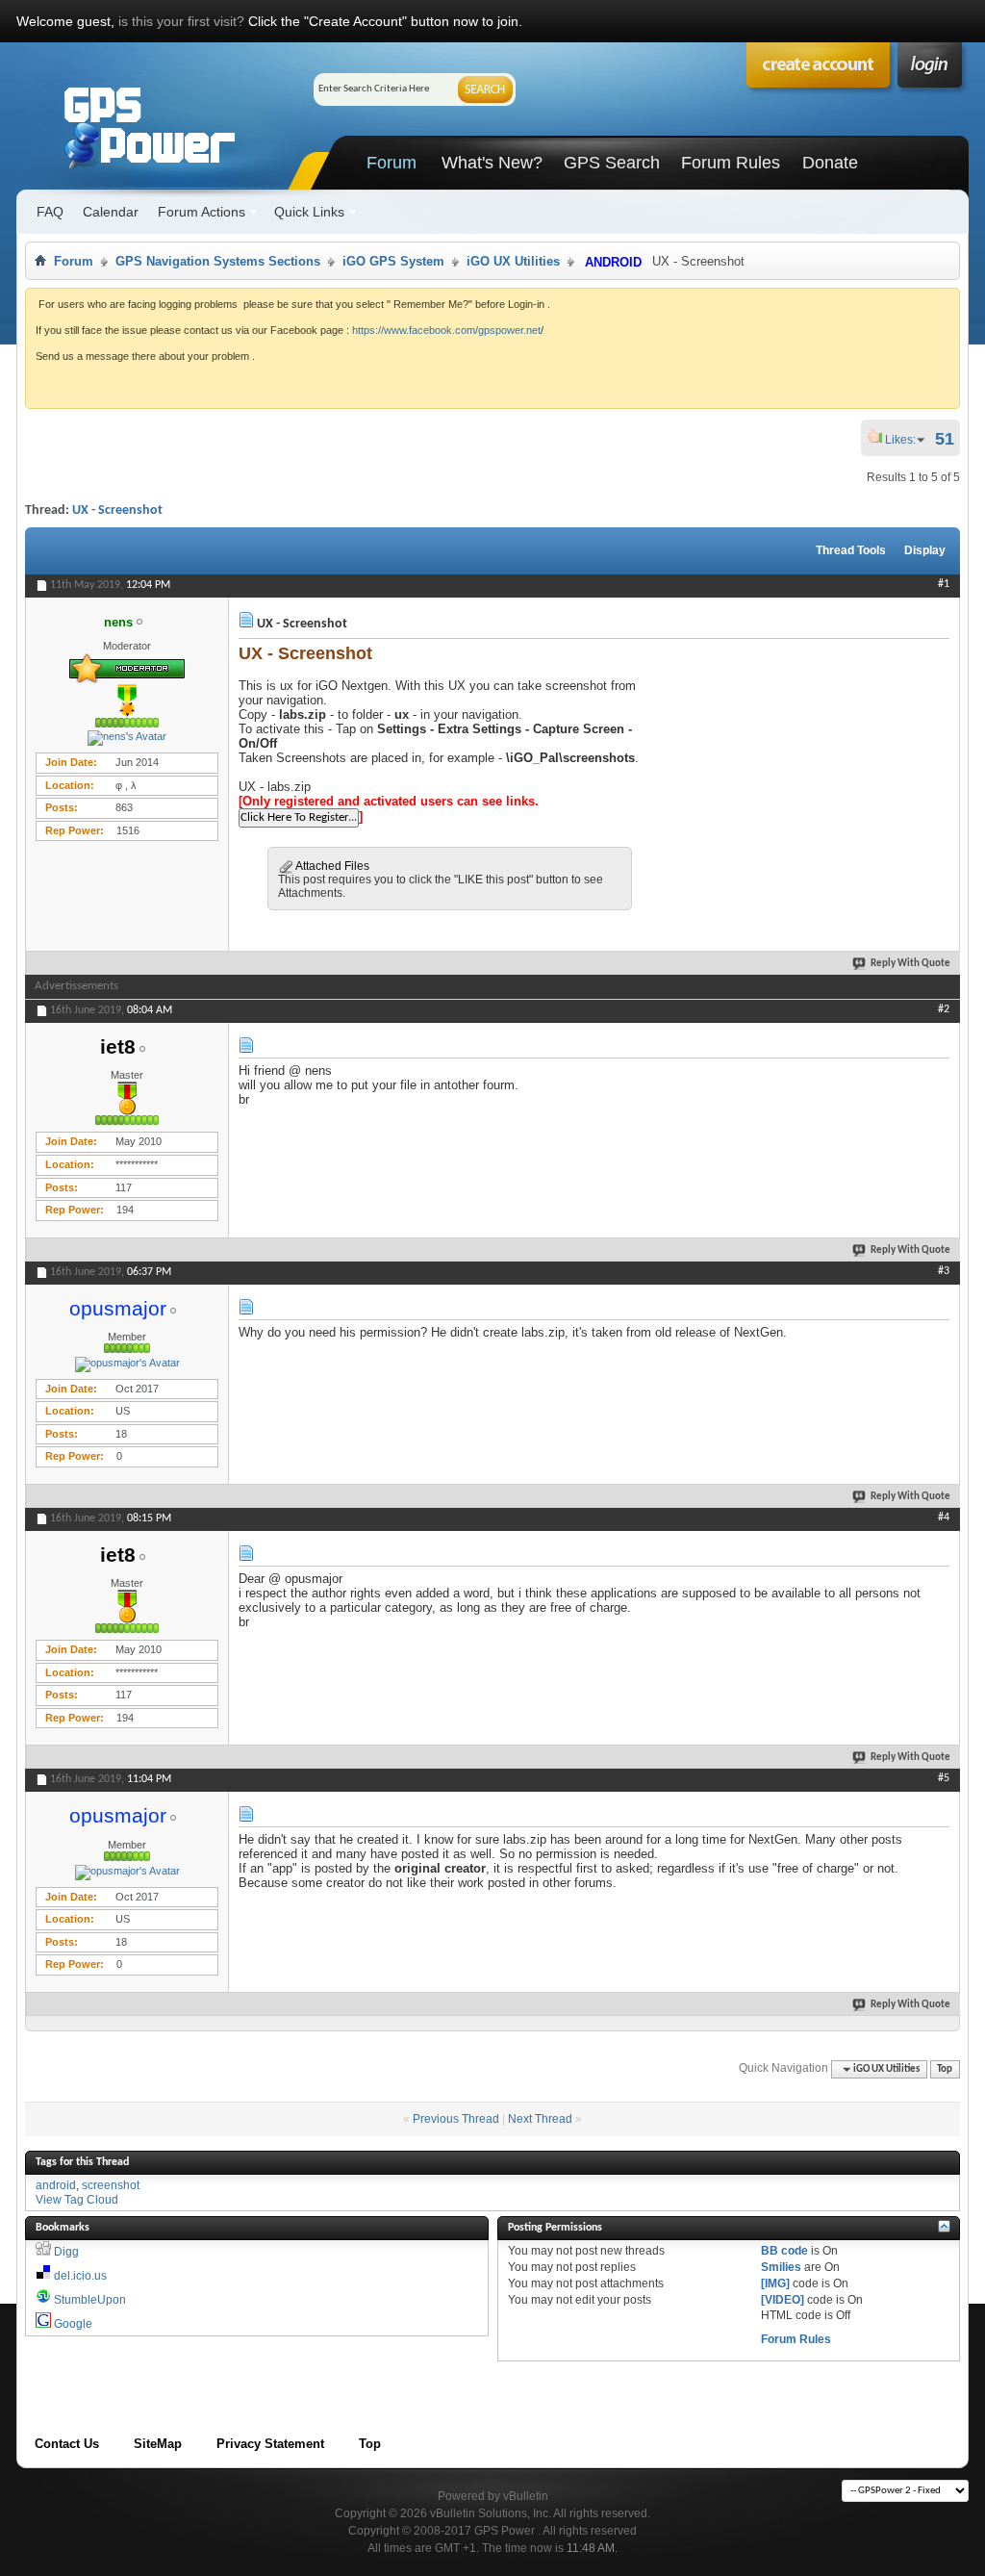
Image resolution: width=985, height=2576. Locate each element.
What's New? (492, 163)
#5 (944, 1778)
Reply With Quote (910, 964)
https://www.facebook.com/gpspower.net (446, 330)
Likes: (906, 440)
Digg (66, 2252)
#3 (944, 1271)
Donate (830, 163)
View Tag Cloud (77, 2200)
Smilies (781, 2267)
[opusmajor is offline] (127, 1365)
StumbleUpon (90, 2300)
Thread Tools (851, 550)
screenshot (111, 2185)
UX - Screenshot (117, 510)
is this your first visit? (181, 21)
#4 (944, 1518)
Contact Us (67, 2444)
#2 (944, 1009)
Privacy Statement (270, 2444)
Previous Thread (456, 2119)
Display (925, 550)
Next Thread (540, 2119)
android (56, 2185)
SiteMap (158, 2444)
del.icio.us (80, 2276)
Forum (391, 163)
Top (945, 2069)
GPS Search (612, 163)
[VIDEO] (783, 2300)
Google (73, 2324)
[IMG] (775, 2283)
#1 (944, 584)
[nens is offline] (127, 738)
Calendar (111, 212)
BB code (784, 2251)
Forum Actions (202, 212)
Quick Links (309, 212)
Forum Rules (731, 163)
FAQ (50, 212)
